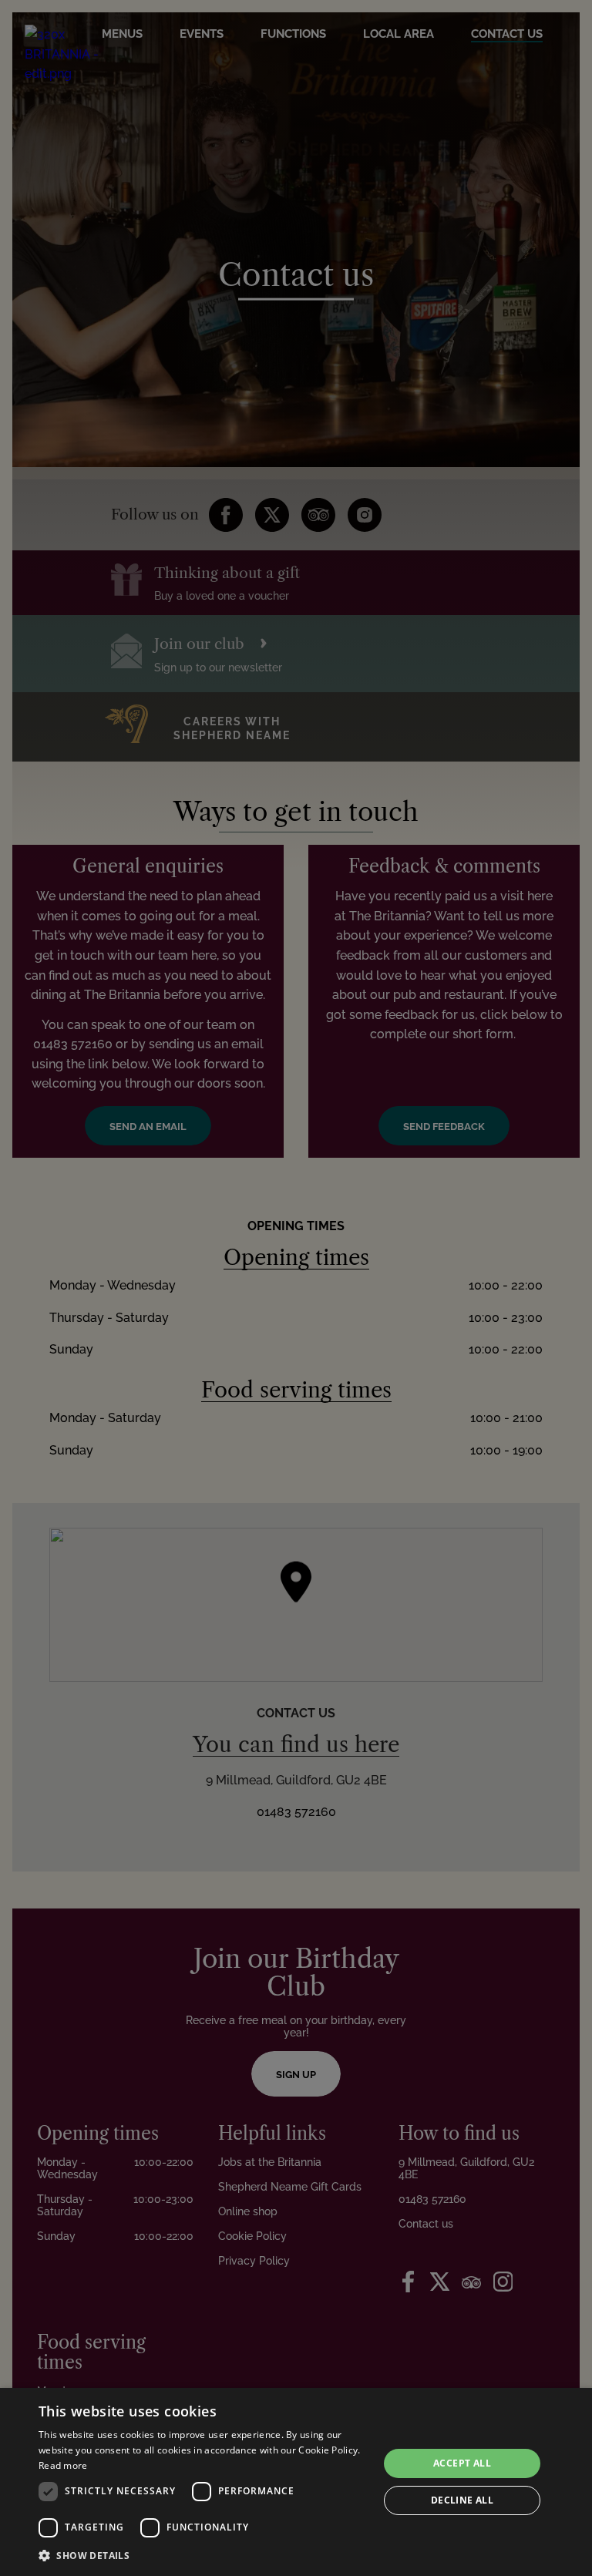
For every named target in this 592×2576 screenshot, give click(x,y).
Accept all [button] (462, 2463)
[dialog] (296, 2482)
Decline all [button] (462, 2500)
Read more (63, 2465)
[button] (203, 2555)
